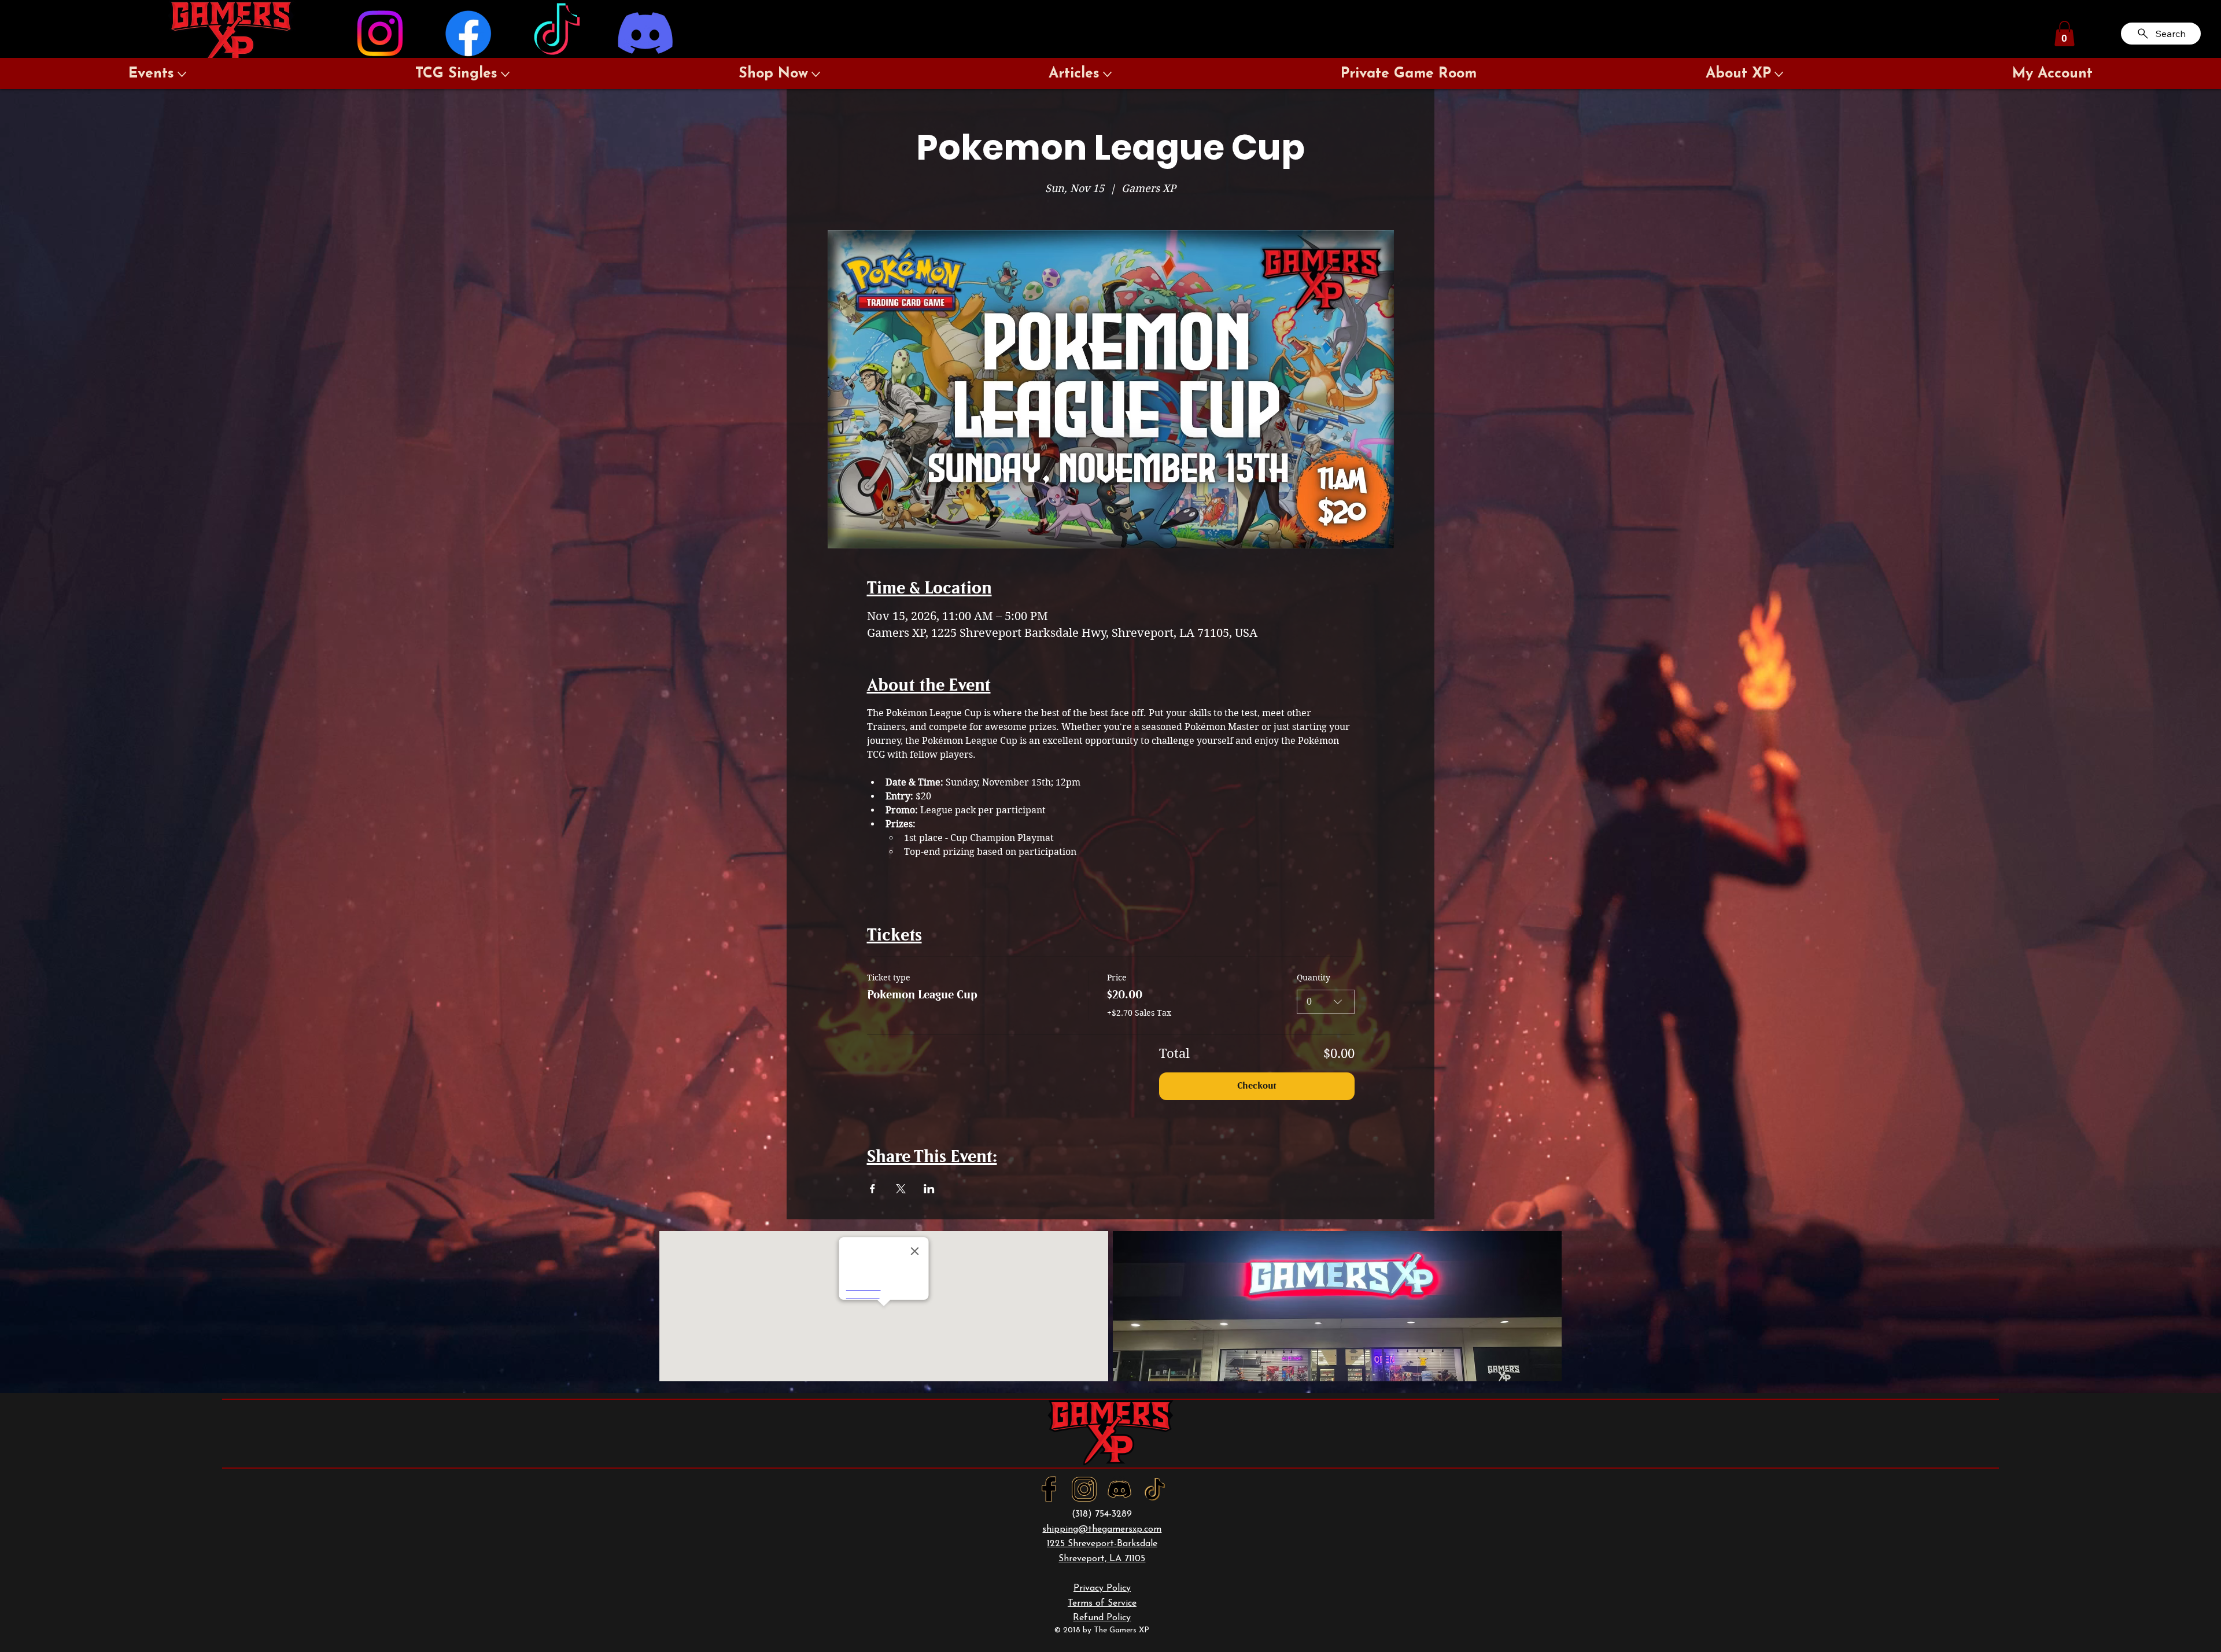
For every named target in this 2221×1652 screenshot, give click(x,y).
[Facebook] (468, 33)
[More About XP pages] (1779, 74)
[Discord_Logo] (1119, 1489)
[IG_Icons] (1084, 1489)
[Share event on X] (901, 1189)
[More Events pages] (182, 74)
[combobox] (1326, 1002)
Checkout (1257, 1086)
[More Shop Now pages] (816, 74)
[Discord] (645, 33)
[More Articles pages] (1107, 74)
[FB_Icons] (1049, 1489)
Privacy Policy (1102, 1588)
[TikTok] (557, 33)
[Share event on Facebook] (872, 1189)
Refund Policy (1102, 1618)
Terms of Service (1102, 1603)
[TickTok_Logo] (1155, 1489)
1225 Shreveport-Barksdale (1102, 1544)
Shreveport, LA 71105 (1102, 1559)
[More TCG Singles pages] (505, 74)
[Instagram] (380, 33)
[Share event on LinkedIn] (929, 1189)
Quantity (1314, 978)
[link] (2065, 34)
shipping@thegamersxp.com (1102, 1529)
